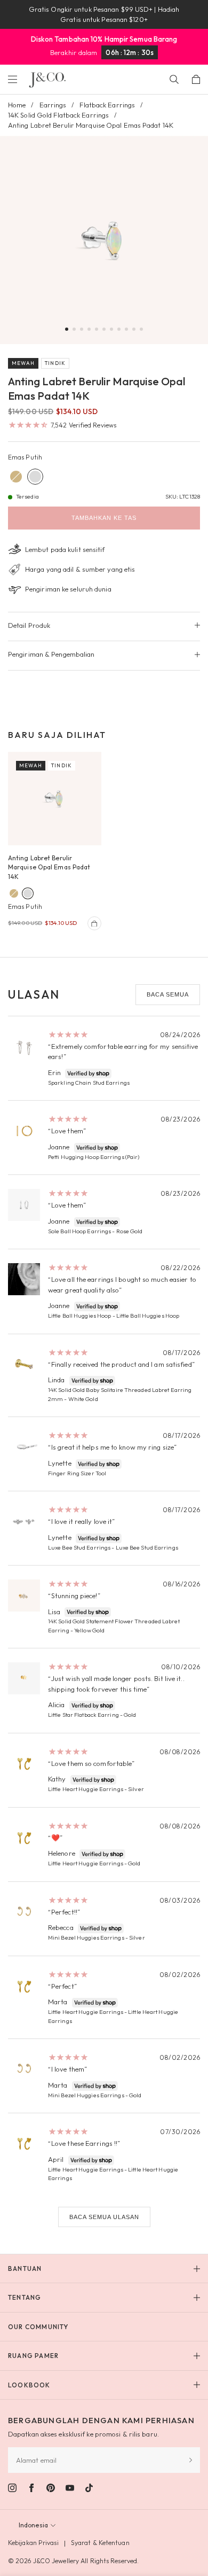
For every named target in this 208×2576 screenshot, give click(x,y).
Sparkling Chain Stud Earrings (89, 1083)
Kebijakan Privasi (33, 2543)
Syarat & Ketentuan (100, 2543)
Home (17, 105)
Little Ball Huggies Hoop (79, 1316)
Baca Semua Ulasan (104, 2217)
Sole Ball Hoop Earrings (79, 1231)
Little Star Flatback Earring (83, 1715)
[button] (67, 329)
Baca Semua (168, 994)
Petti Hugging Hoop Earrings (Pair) (94, 1157)
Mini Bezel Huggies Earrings (86, 1937)
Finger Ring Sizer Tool (77, 1473)
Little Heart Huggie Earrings (86, 1789)
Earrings (53, 105)
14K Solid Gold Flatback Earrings (58, 115)
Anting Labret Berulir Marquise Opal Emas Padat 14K (49, 867)
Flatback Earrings (107, 105)
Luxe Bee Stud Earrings (79, 1547)
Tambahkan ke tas (104, 518)
